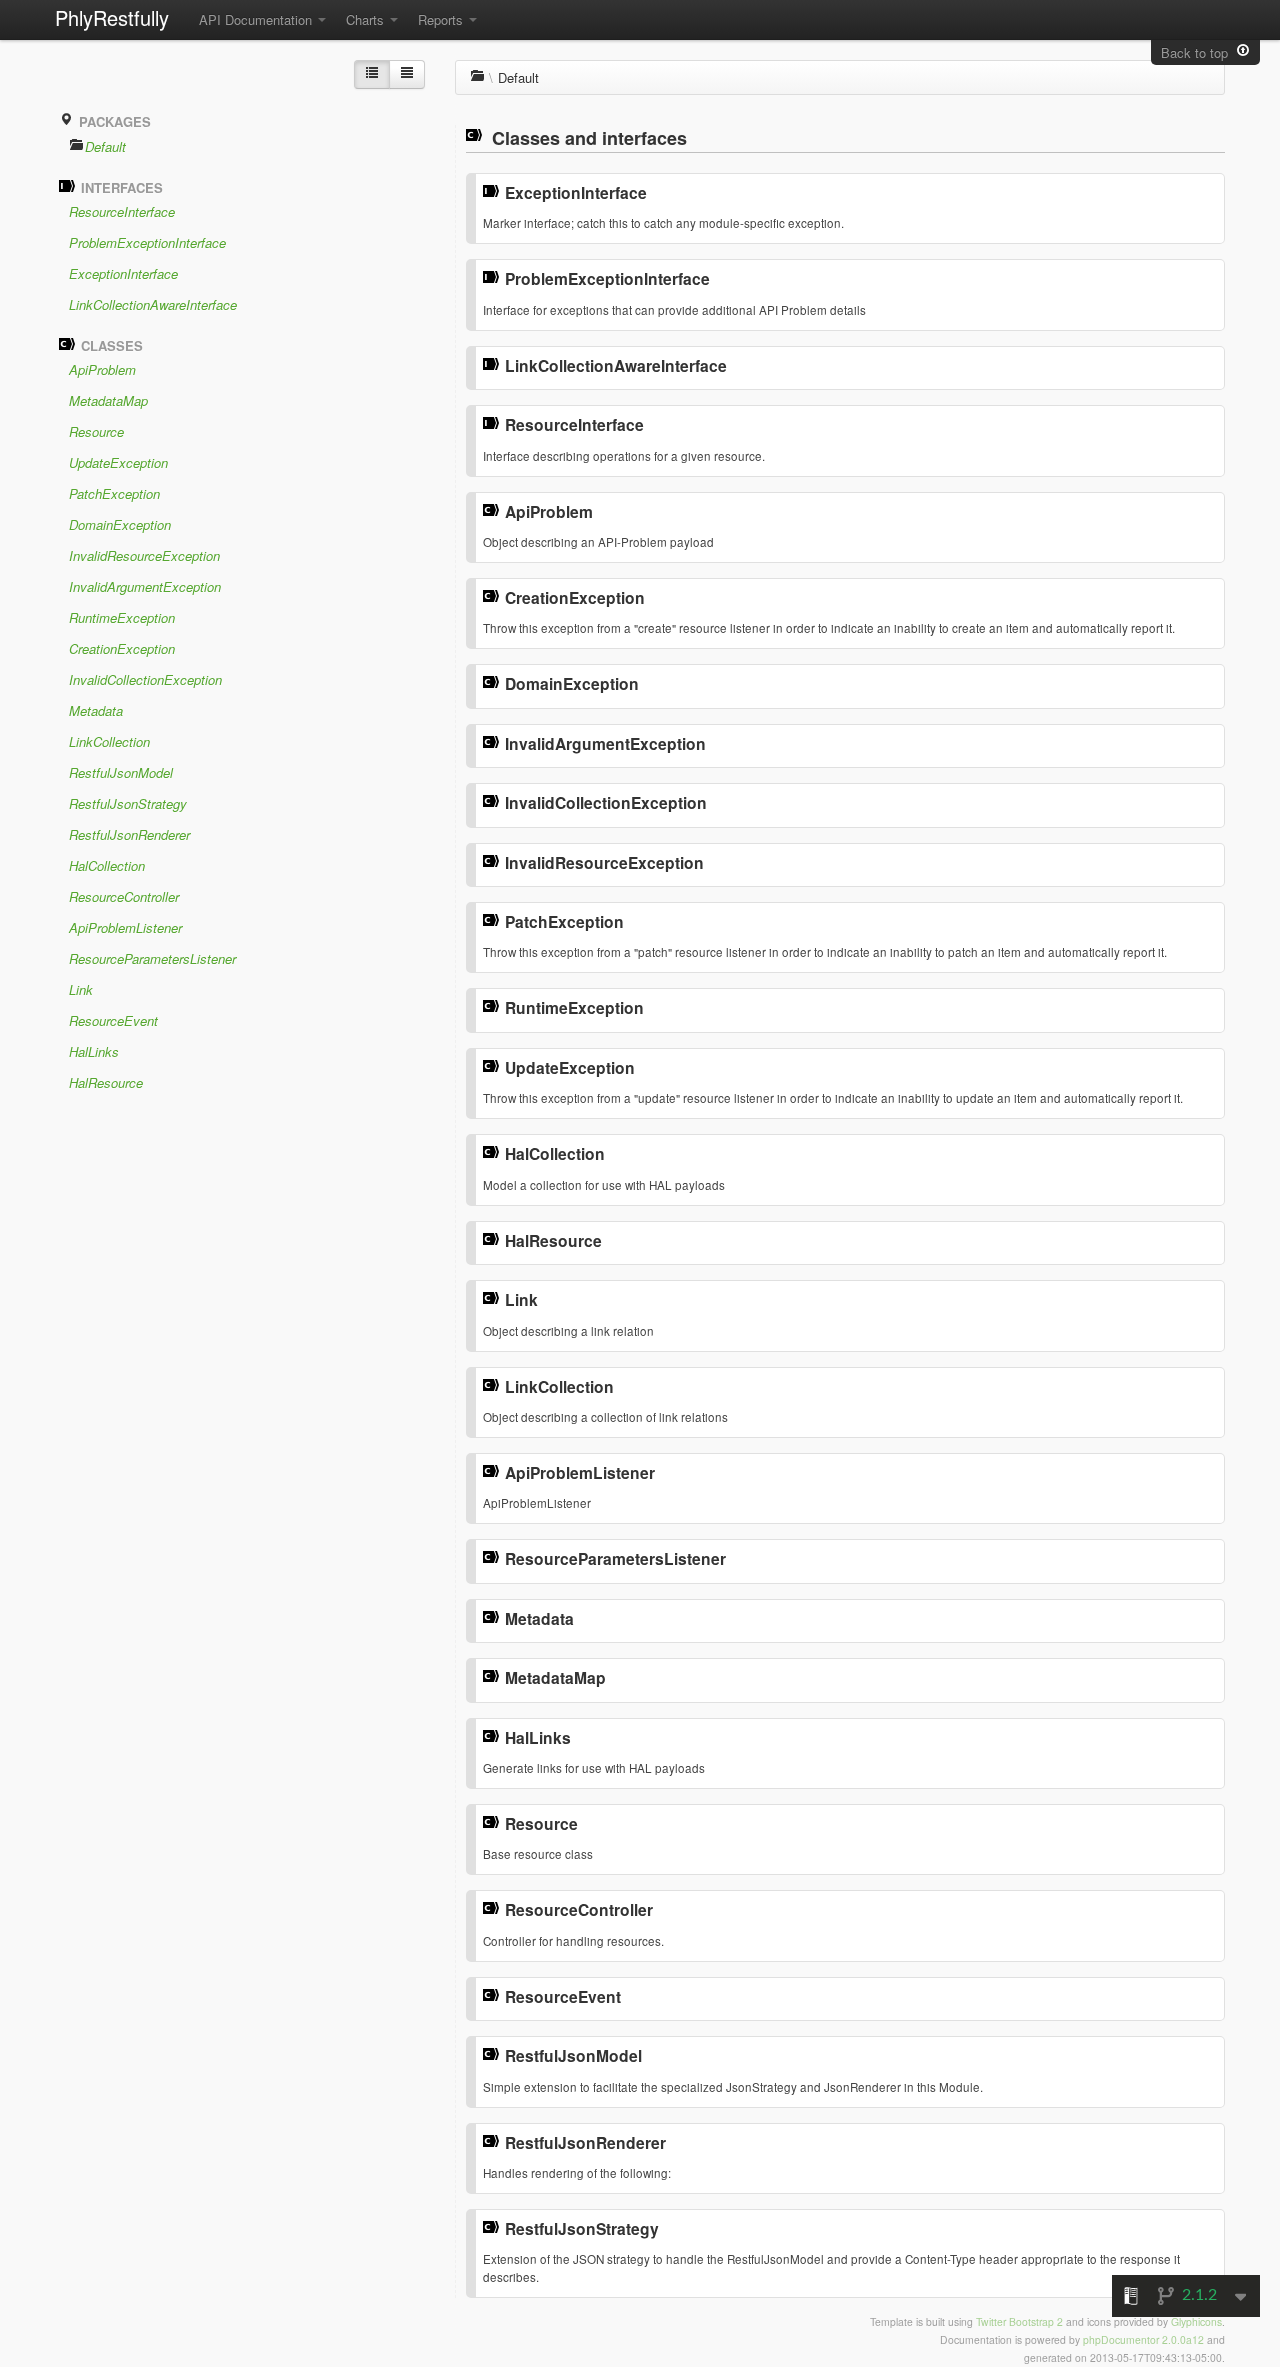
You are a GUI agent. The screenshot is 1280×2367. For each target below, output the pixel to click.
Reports (442, 19)
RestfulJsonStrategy (128, 803)
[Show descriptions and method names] (372, 74)
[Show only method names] (407, 74)
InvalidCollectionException (145, 679)
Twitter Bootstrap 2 (1019, 2321)
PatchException (114, 493)
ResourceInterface (122, 211)
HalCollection (107, 865)
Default (105, 146)
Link (81, 989)
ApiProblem (102, 369)
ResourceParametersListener (152, 958)
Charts (367, 19)
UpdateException (118, 462)
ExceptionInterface (123, 273)
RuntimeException (122, 617)
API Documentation (257, 19)
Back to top (1198, 52)
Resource (96, 431)
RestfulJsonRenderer (129, 834)
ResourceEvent (113, 1020)
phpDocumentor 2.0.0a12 (1143, 2339)
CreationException (122, 648)
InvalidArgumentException (145, 586)
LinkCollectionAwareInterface (153, 304)
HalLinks (94, 1051)
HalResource (106, 1082)
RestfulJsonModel (121, 772)
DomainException (120, 524)
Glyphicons (1196, 2321)
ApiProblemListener (125, 927)
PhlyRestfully (112, 17)
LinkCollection (109, 741)
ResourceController (124, 896)
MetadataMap (108, 400)
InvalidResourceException (144, 555)
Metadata (96, 710)
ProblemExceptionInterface (147, 242)
